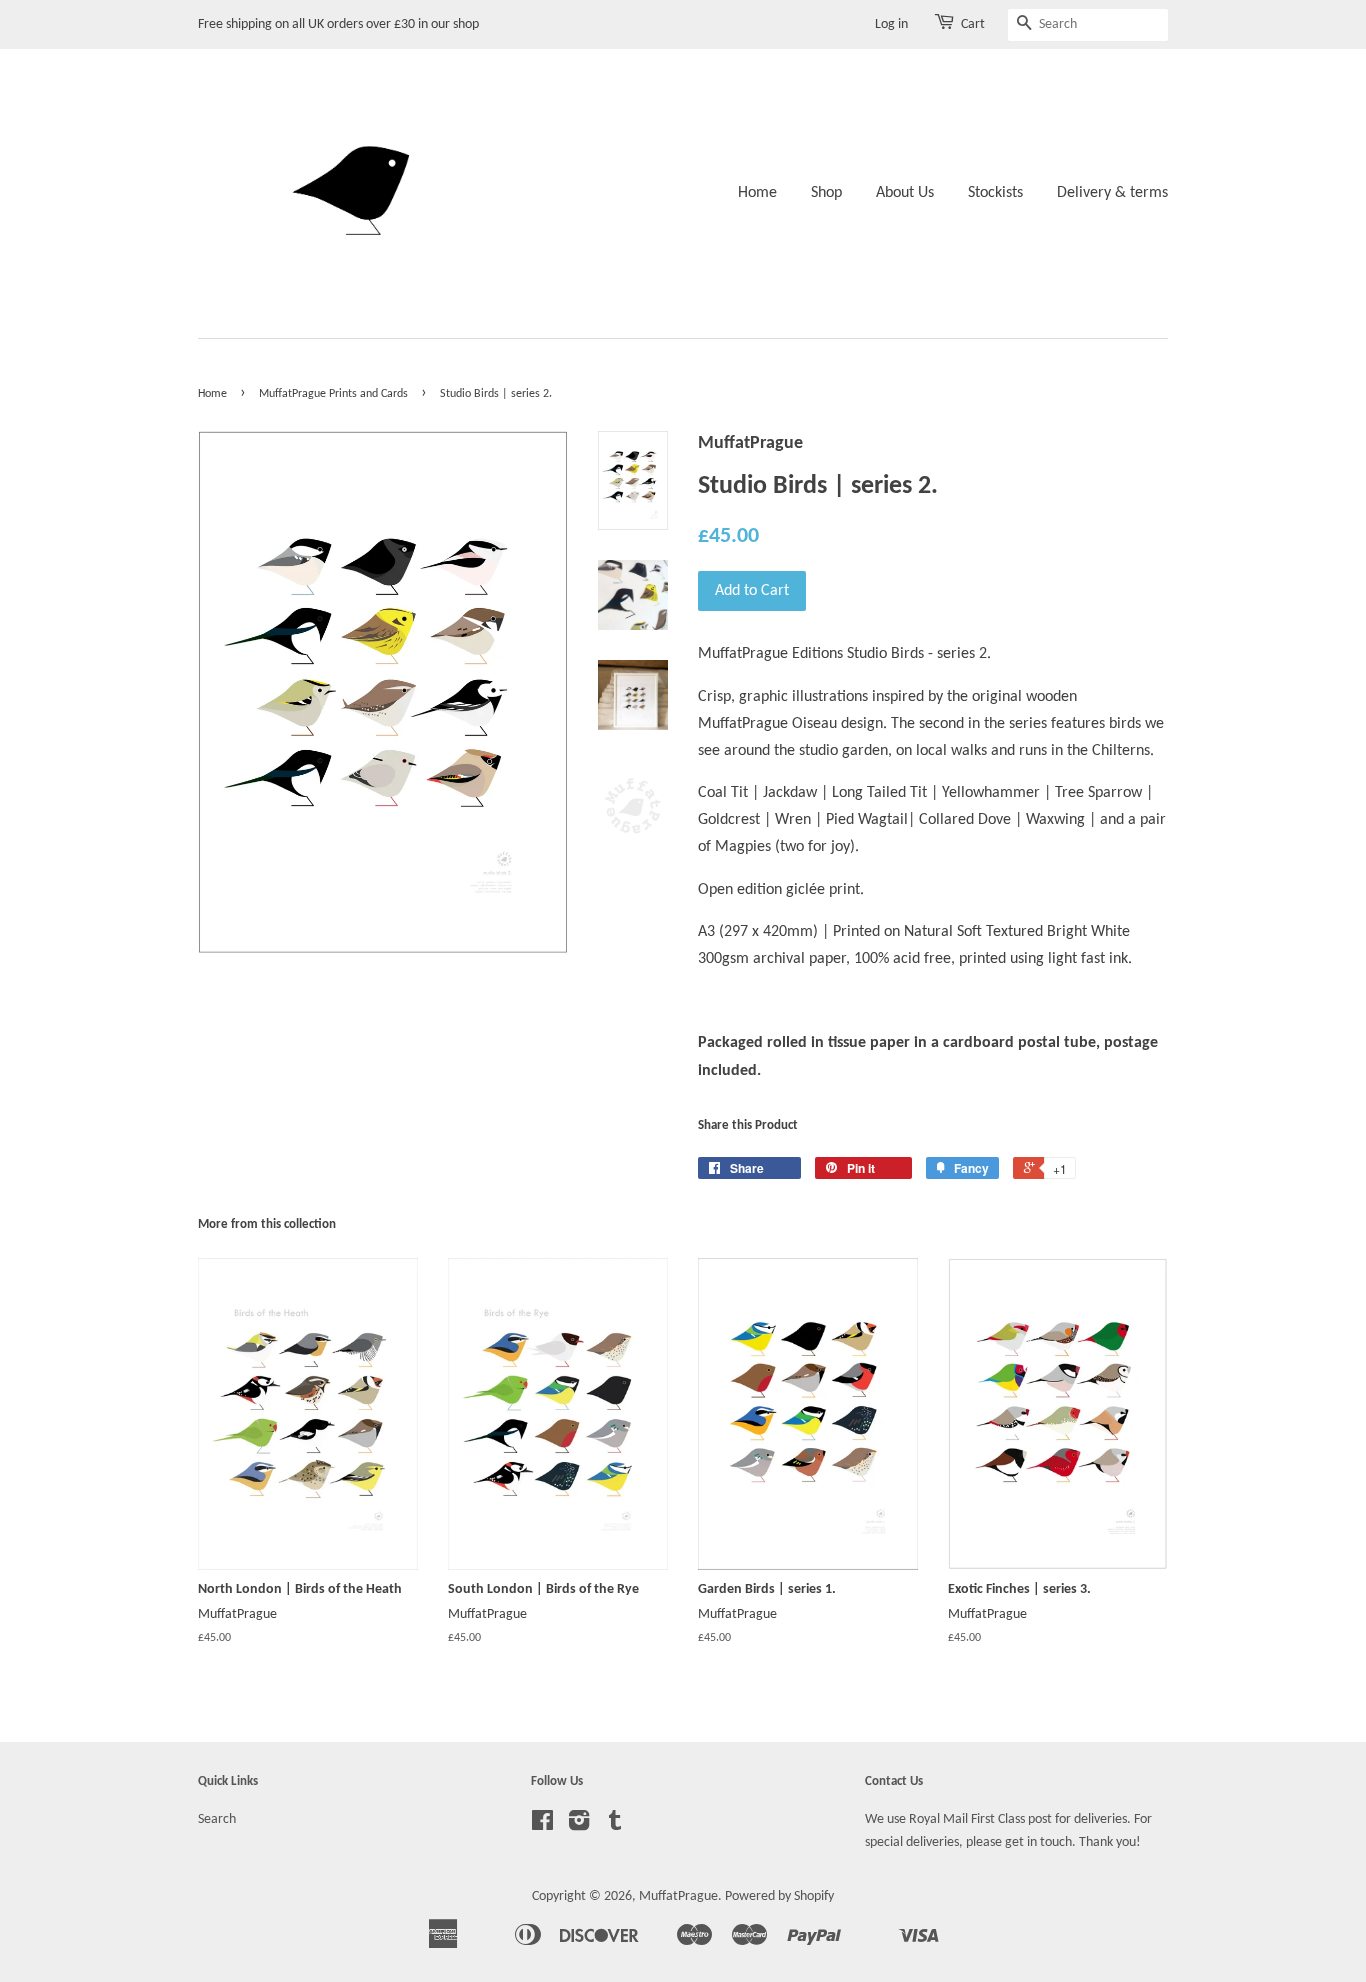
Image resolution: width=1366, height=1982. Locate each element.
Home (757, 193)
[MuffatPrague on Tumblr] (615, 1825)
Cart (973, 24)
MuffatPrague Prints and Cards (333, 394)
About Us (905, 193)
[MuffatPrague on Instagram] (579, 1825)
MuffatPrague (678, 1896)
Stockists (995, 193)
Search (217, 1819)
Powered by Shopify (779, 1896)
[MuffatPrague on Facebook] (542, 1825)
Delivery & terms (1112, 193)
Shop (826, 193)
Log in (891, 24)
